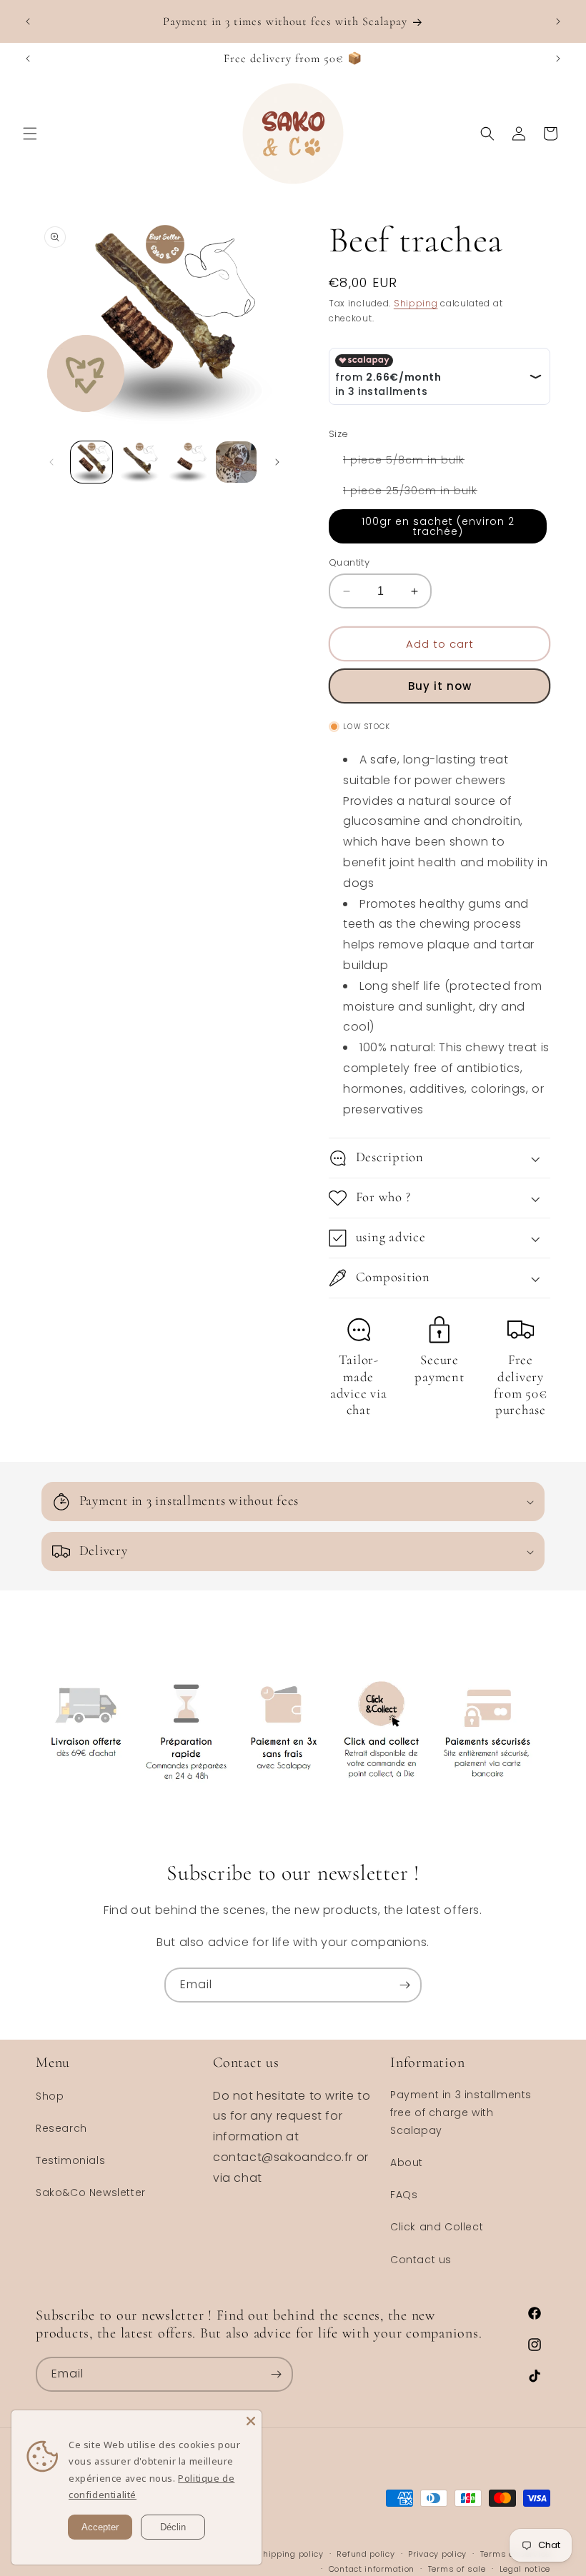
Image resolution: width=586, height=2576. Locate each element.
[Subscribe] (404, 1985)
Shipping (416, 303)
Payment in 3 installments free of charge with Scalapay (461, 2113)
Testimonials (70, 2160)
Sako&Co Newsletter (91, 2192)
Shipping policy (290, 2554)
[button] (30, 134)
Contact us (421, 2260)
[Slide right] (277, 462)
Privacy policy (437, 2554)
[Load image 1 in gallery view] (91, 462)
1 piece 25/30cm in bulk (417, 493)
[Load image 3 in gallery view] (188, 462)
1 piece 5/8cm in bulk (411, 462)
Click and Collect (437, 2227)
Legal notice (525, 2569)
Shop (50, 2096)
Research (61, 2128)
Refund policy (366, 2554)
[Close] (251, 2421)
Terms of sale (457, 2569)
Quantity (349, 562)
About (407, 2162)
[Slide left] (51, 462)
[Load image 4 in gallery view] (237, 462)
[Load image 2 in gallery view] (140, 462)
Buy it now (440, 686)
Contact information (372, 2569)
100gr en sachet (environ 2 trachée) (438, 526)
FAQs (404, 2195)
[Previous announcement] (28, 21)
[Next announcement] (558, 21)
